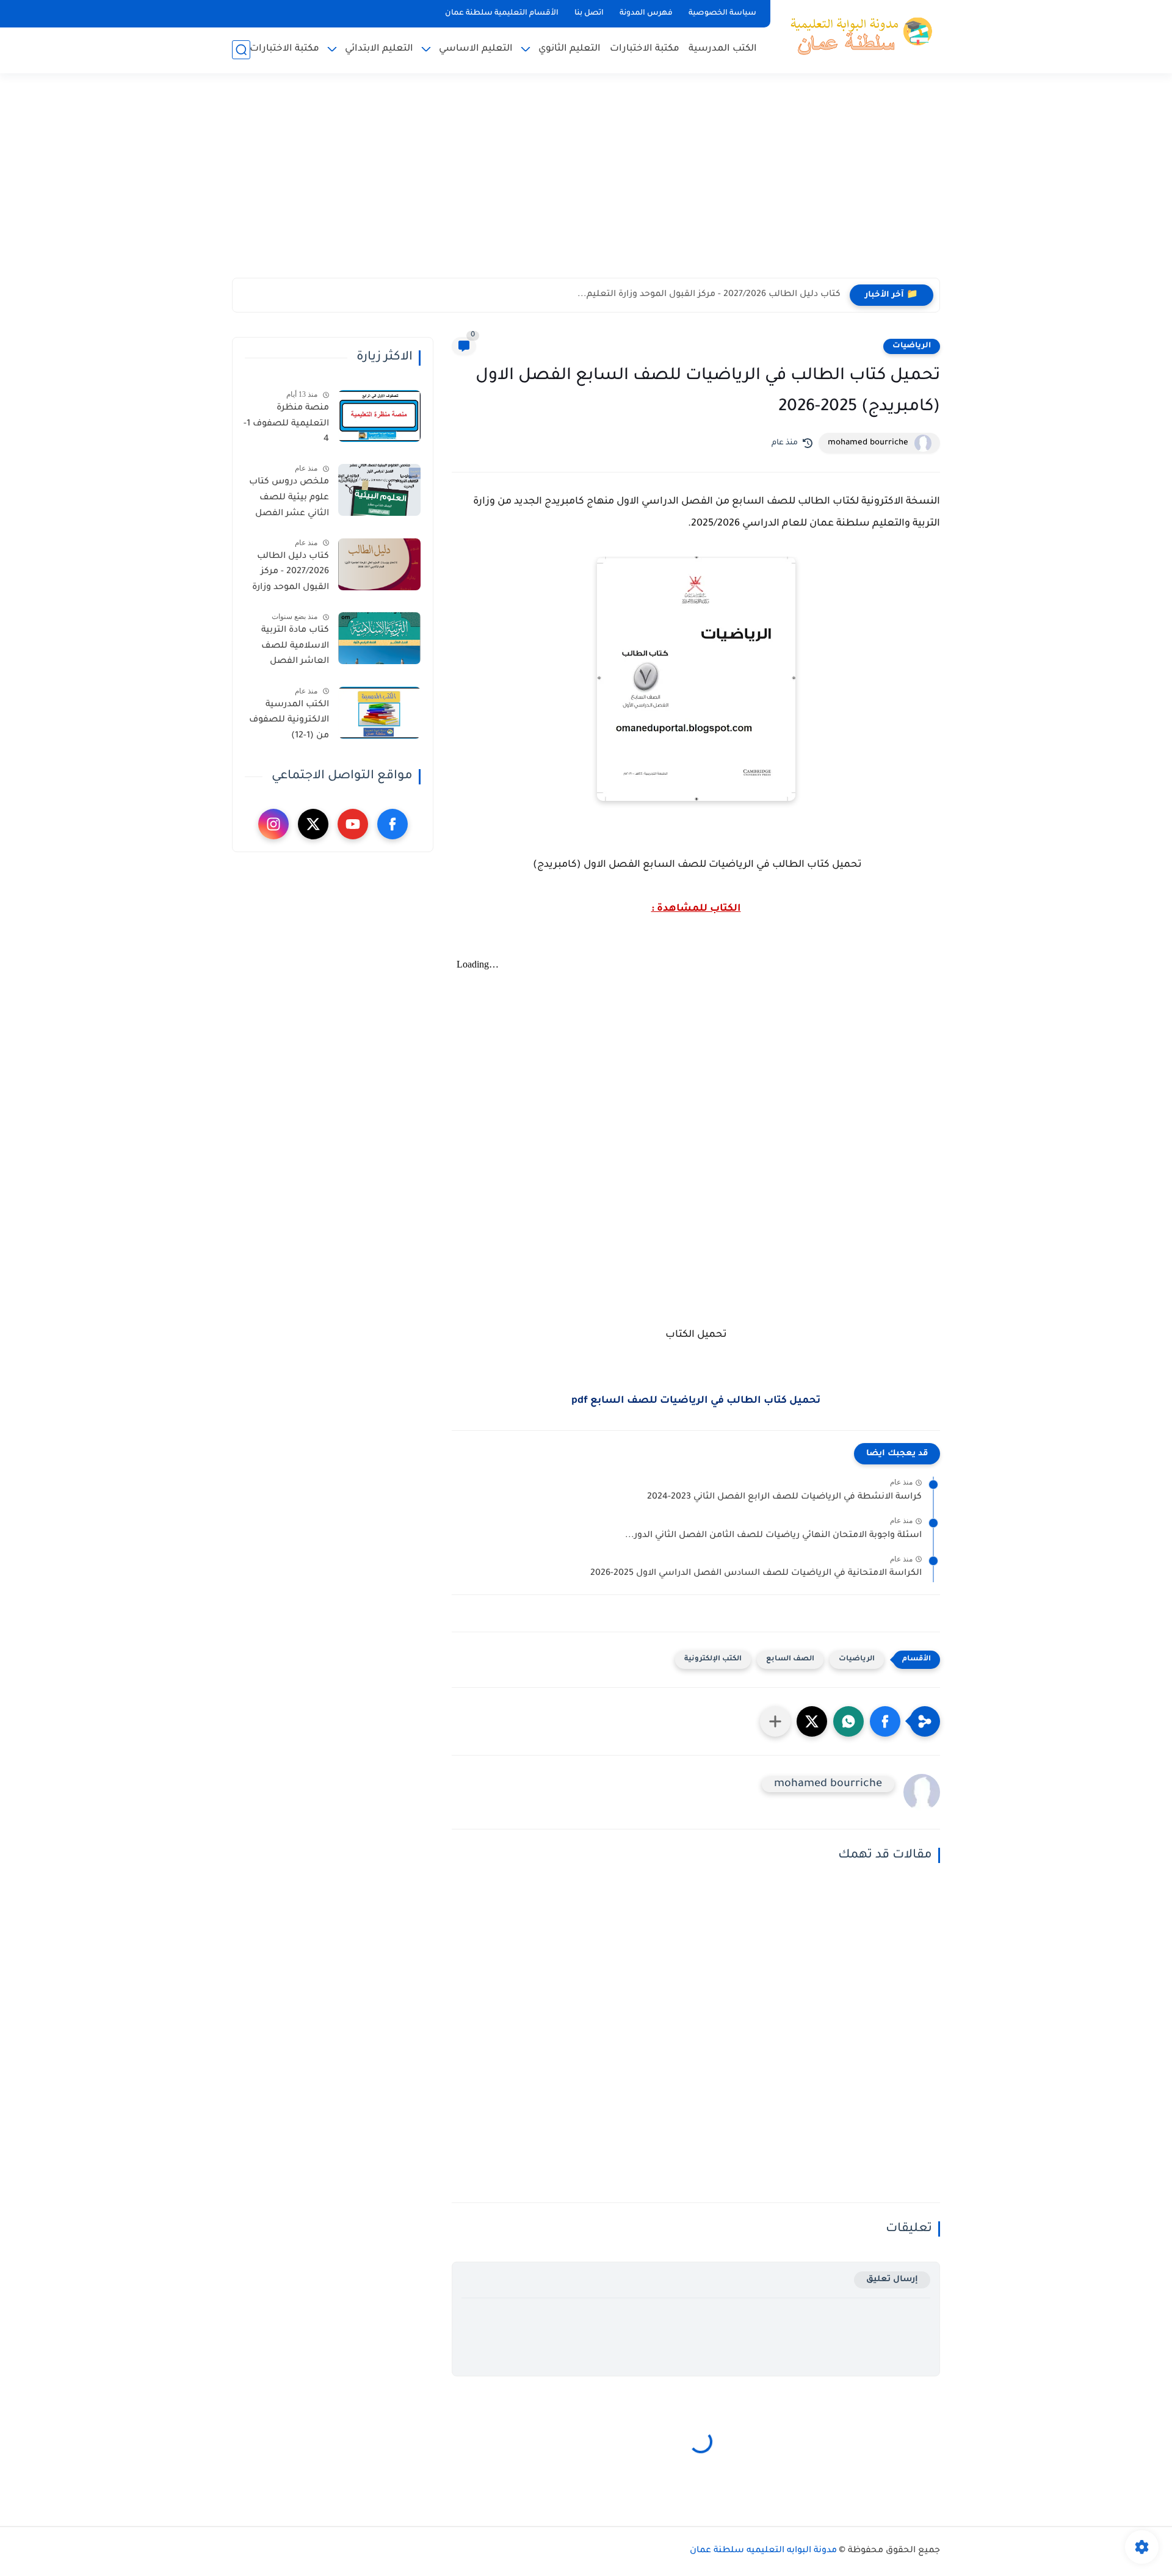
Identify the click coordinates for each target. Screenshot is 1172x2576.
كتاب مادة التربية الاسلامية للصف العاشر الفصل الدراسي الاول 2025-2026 (289, 648)
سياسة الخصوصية (722, 13)
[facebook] (392, 824)
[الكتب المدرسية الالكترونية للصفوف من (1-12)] (379, 713)
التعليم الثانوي (570, 49)
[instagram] (273, 824)
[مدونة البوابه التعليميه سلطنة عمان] (858, 35)
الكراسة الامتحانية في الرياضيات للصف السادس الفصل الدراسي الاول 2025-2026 (756, 1574)
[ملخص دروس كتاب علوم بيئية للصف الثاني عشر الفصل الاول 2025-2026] (379, 490)
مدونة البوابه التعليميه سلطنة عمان (763, 2551)
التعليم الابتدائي (379, 49)
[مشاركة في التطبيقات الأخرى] (775, 1721)
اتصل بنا (589, 13)
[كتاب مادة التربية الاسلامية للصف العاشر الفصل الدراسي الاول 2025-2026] (379, 638)
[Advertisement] (586, 183)
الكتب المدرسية (723, 49)
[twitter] (313, 824)
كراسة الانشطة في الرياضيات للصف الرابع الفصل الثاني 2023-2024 (784, 1497)
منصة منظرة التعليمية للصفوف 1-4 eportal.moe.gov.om (285, 426)
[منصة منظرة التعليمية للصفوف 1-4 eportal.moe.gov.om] (379, 416)
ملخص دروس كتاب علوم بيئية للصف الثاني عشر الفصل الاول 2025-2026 (289, 500)
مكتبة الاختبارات (645, 49)
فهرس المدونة (646, 13)
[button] (885, 1721)
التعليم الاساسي (476, 49)
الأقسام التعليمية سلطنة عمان (502, 13)
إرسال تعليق (892, 2280)
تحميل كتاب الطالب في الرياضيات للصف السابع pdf (696, 1401)
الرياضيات (912, 346)
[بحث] (241, 50)
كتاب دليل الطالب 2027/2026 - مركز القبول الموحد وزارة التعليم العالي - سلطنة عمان (291, 574)
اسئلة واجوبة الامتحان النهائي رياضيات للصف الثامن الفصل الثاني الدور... (773, 1536)
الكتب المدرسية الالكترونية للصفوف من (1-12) (289, 721)
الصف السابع (790, 1659)
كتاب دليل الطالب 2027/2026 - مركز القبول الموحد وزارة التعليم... (709, 295)
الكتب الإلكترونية (713, 1659)
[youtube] (353, 824)
